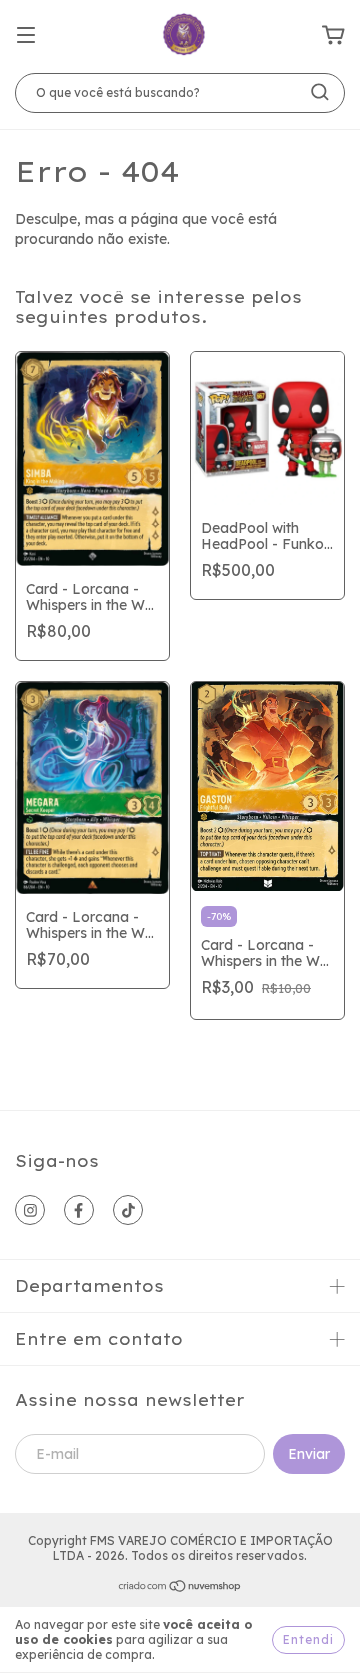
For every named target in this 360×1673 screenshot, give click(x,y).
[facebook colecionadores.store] (79, 1210)
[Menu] (26, 36)
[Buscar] (320, 92)
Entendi (308, 1639)
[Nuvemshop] (180, 1588)
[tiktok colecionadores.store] (128, 1210)
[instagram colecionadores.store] (30, 1210)
